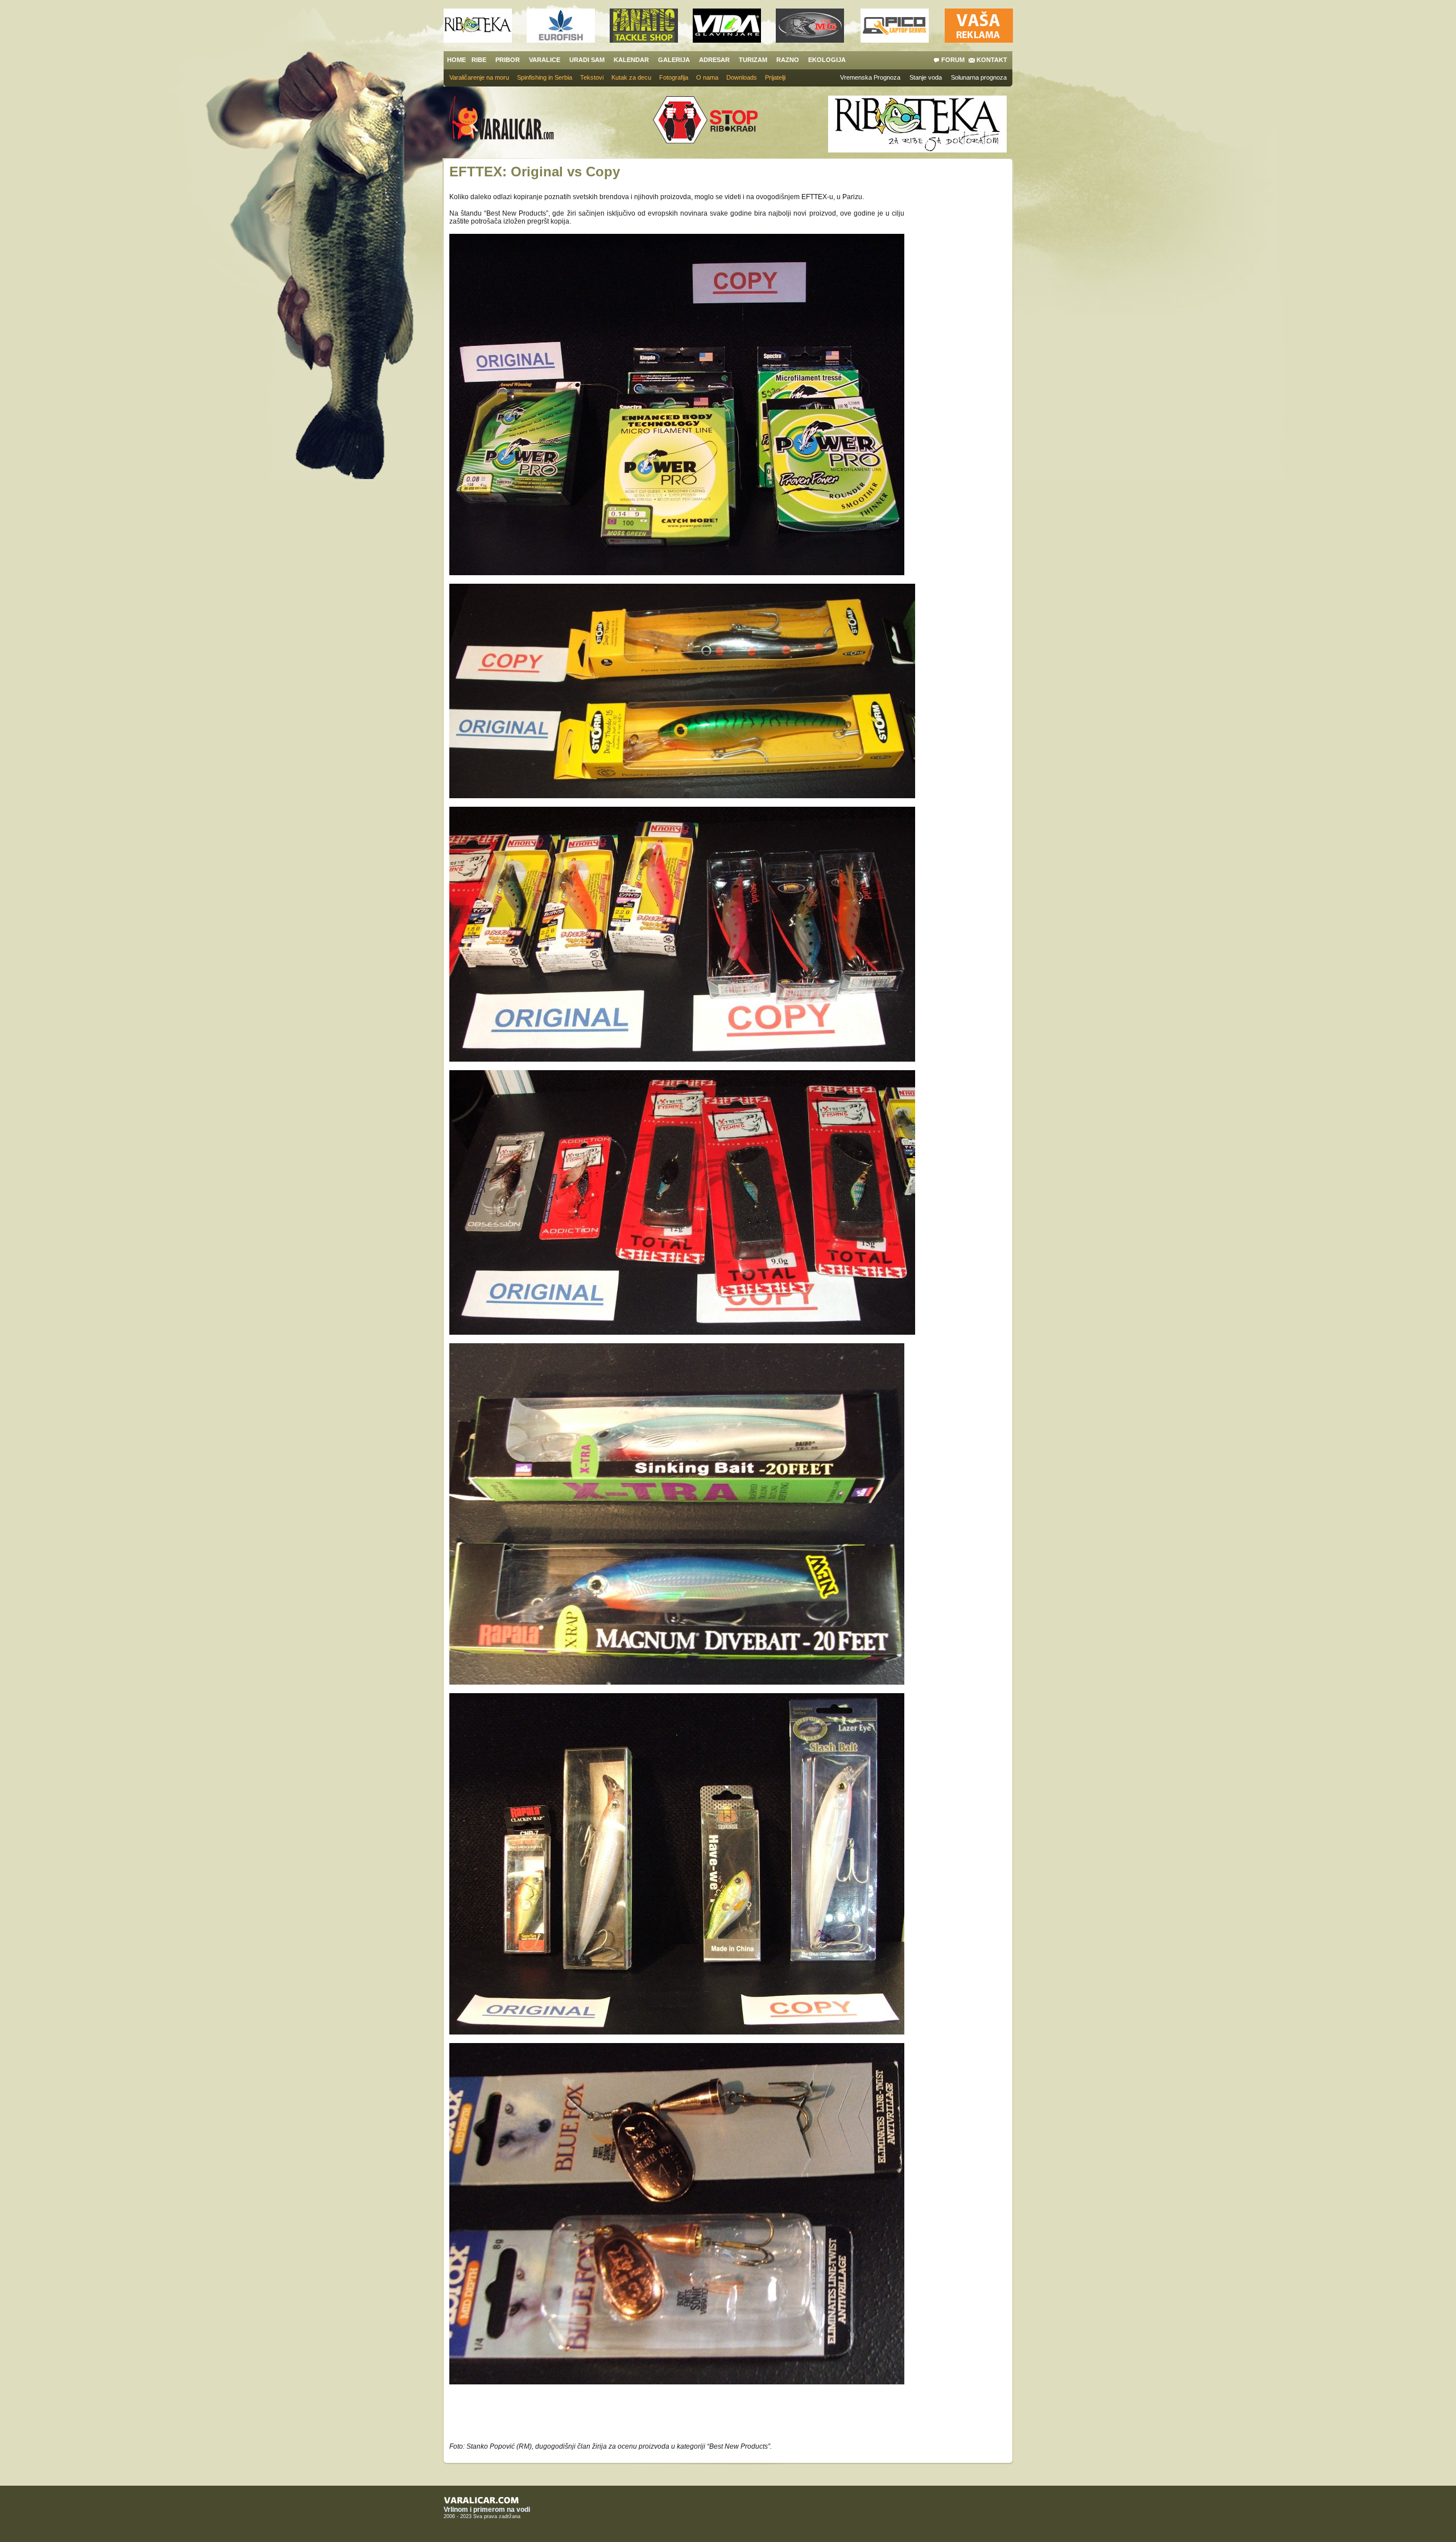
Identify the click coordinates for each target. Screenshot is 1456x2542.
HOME (456, 60)
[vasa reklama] (979, 40)
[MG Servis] (810, 40)
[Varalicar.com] (510, 119)
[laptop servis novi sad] (895, 40)
